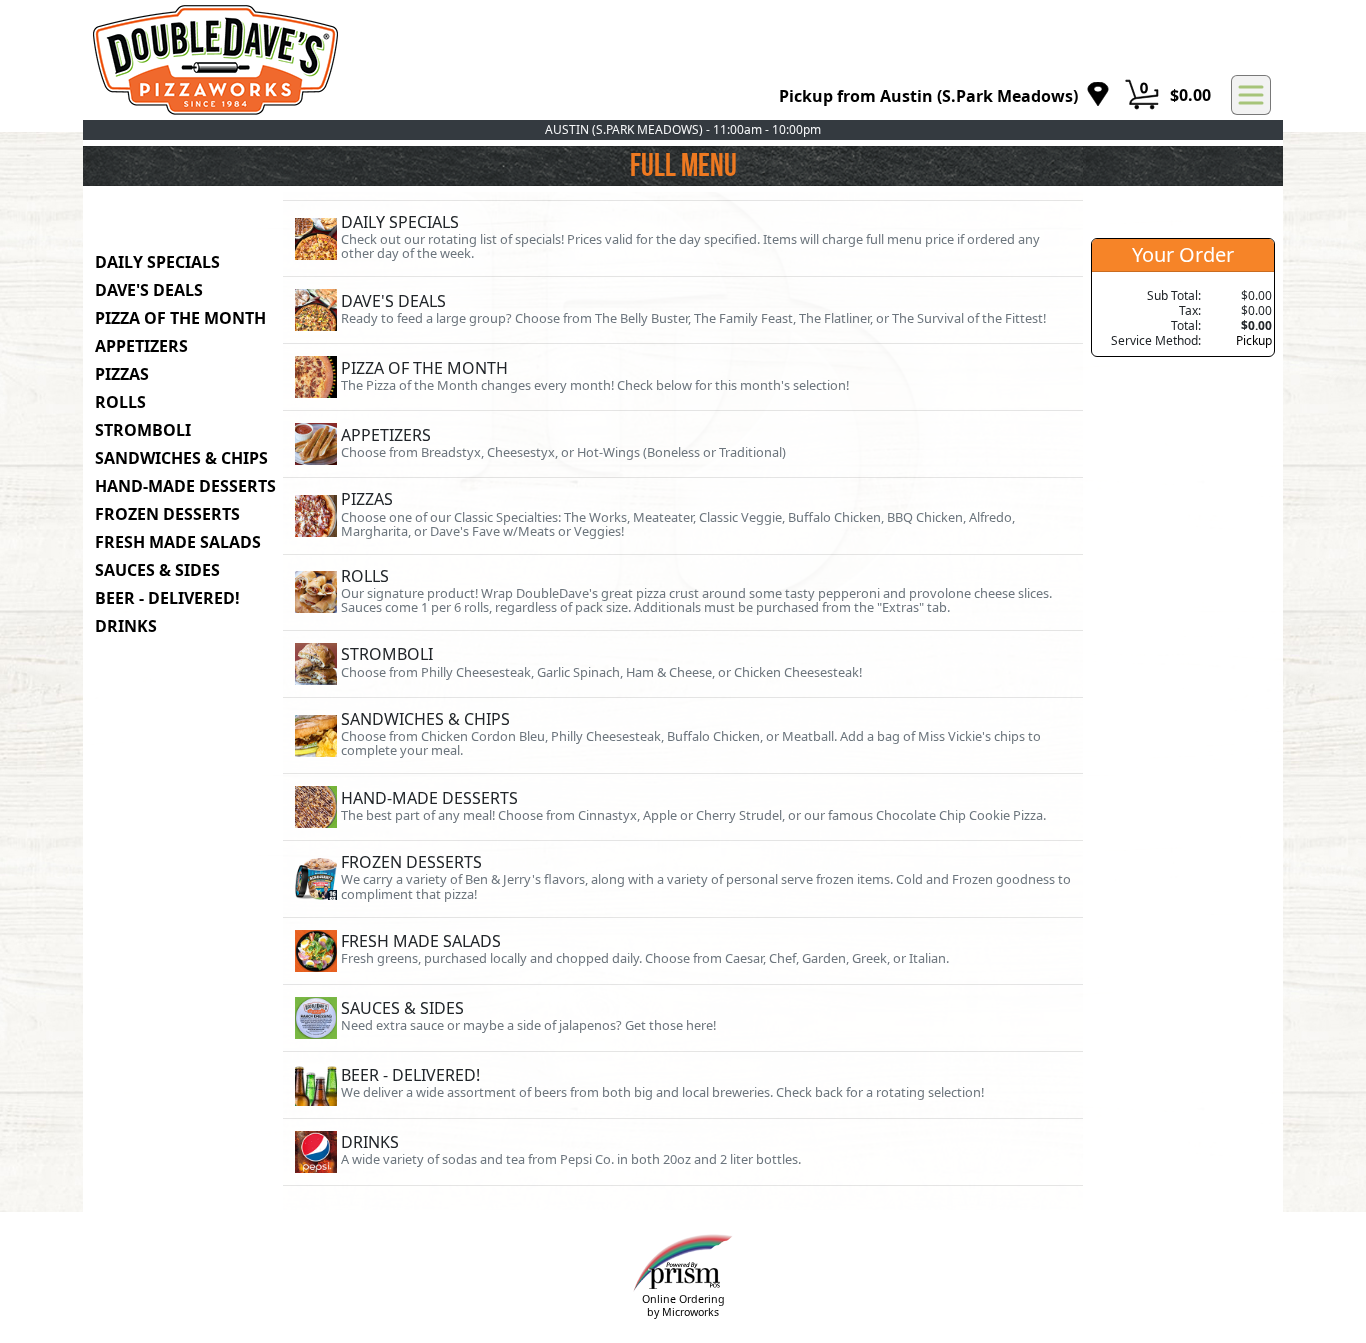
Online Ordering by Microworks (683, 1305)
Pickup (1254, 340)
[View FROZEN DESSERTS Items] (683, 878)
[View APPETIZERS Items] (683, 444)
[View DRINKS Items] (683, 1152)
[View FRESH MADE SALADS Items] (683, 951)
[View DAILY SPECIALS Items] (683, 238)
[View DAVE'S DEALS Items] (683, 310)
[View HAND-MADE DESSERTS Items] (683, 807)
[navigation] (944, 95)
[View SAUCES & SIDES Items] (683, 1018)
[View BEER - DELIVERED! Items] (683, 1085)
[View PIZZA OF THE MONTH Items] (683, 377)
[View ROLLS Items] (683, 592)
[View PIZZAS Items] (683, 515)
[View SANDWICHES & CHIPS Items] (683, 735)
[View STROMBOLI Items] (683, 664)
